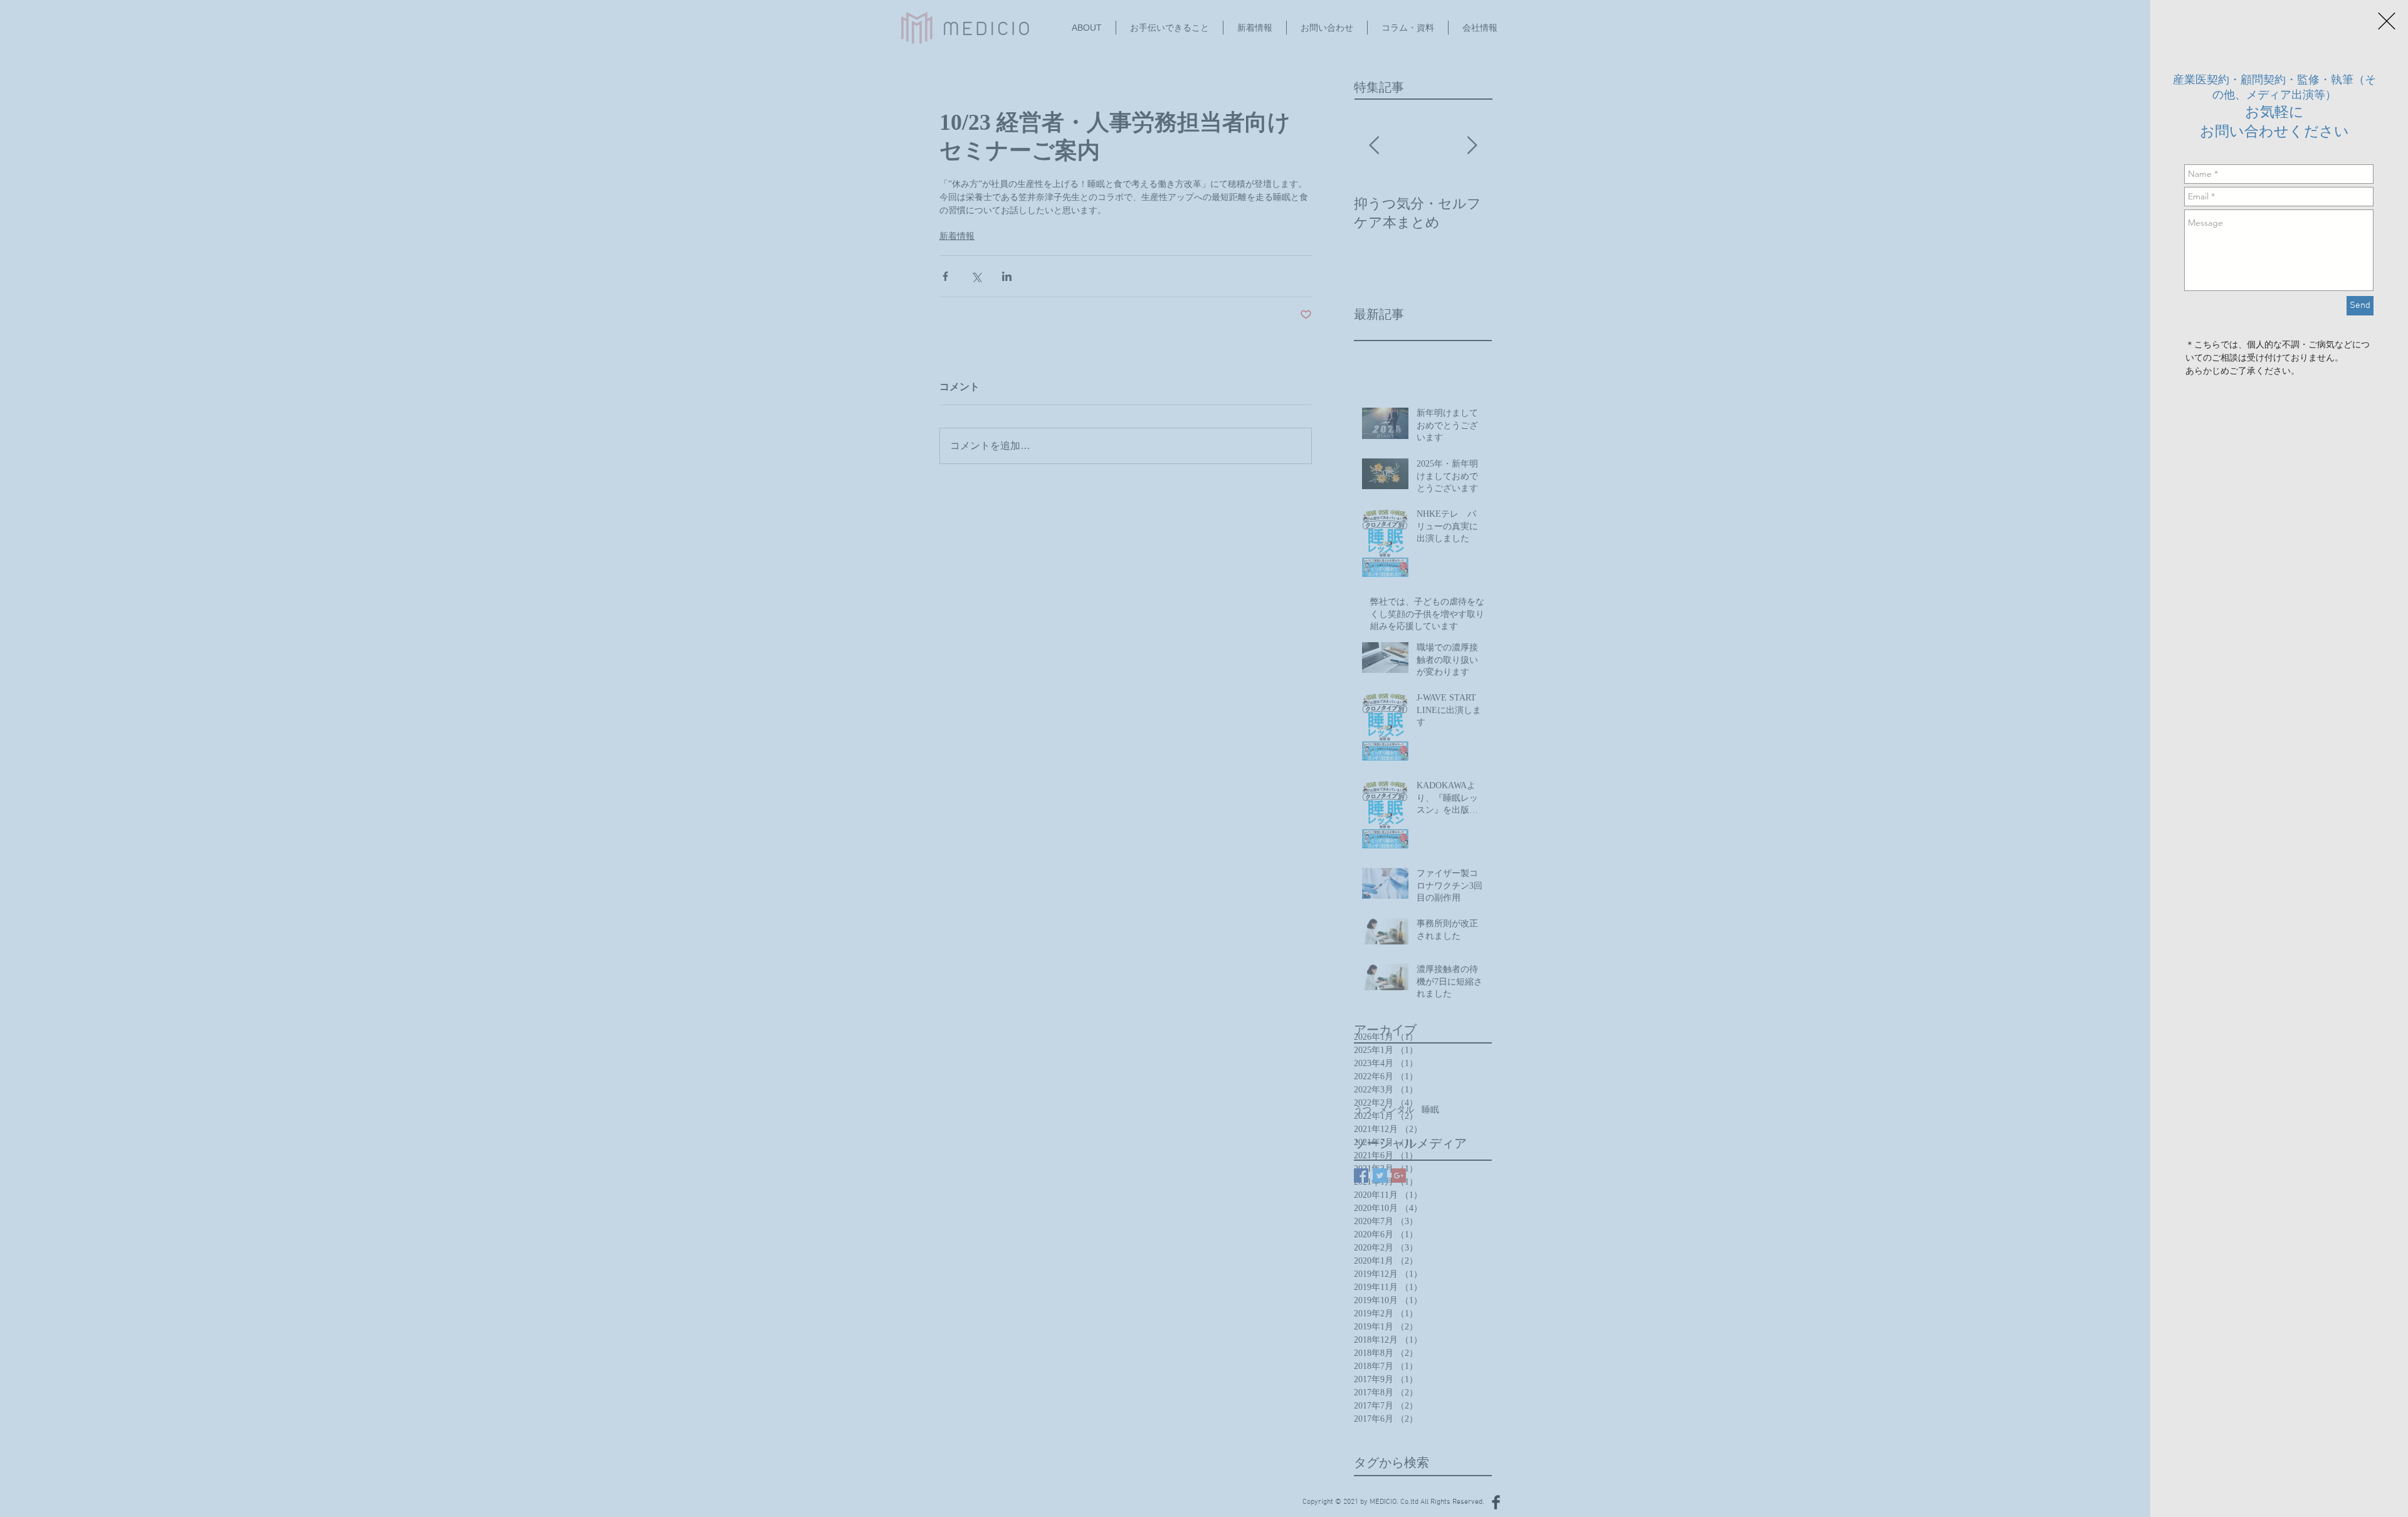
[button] (2387, 21)
